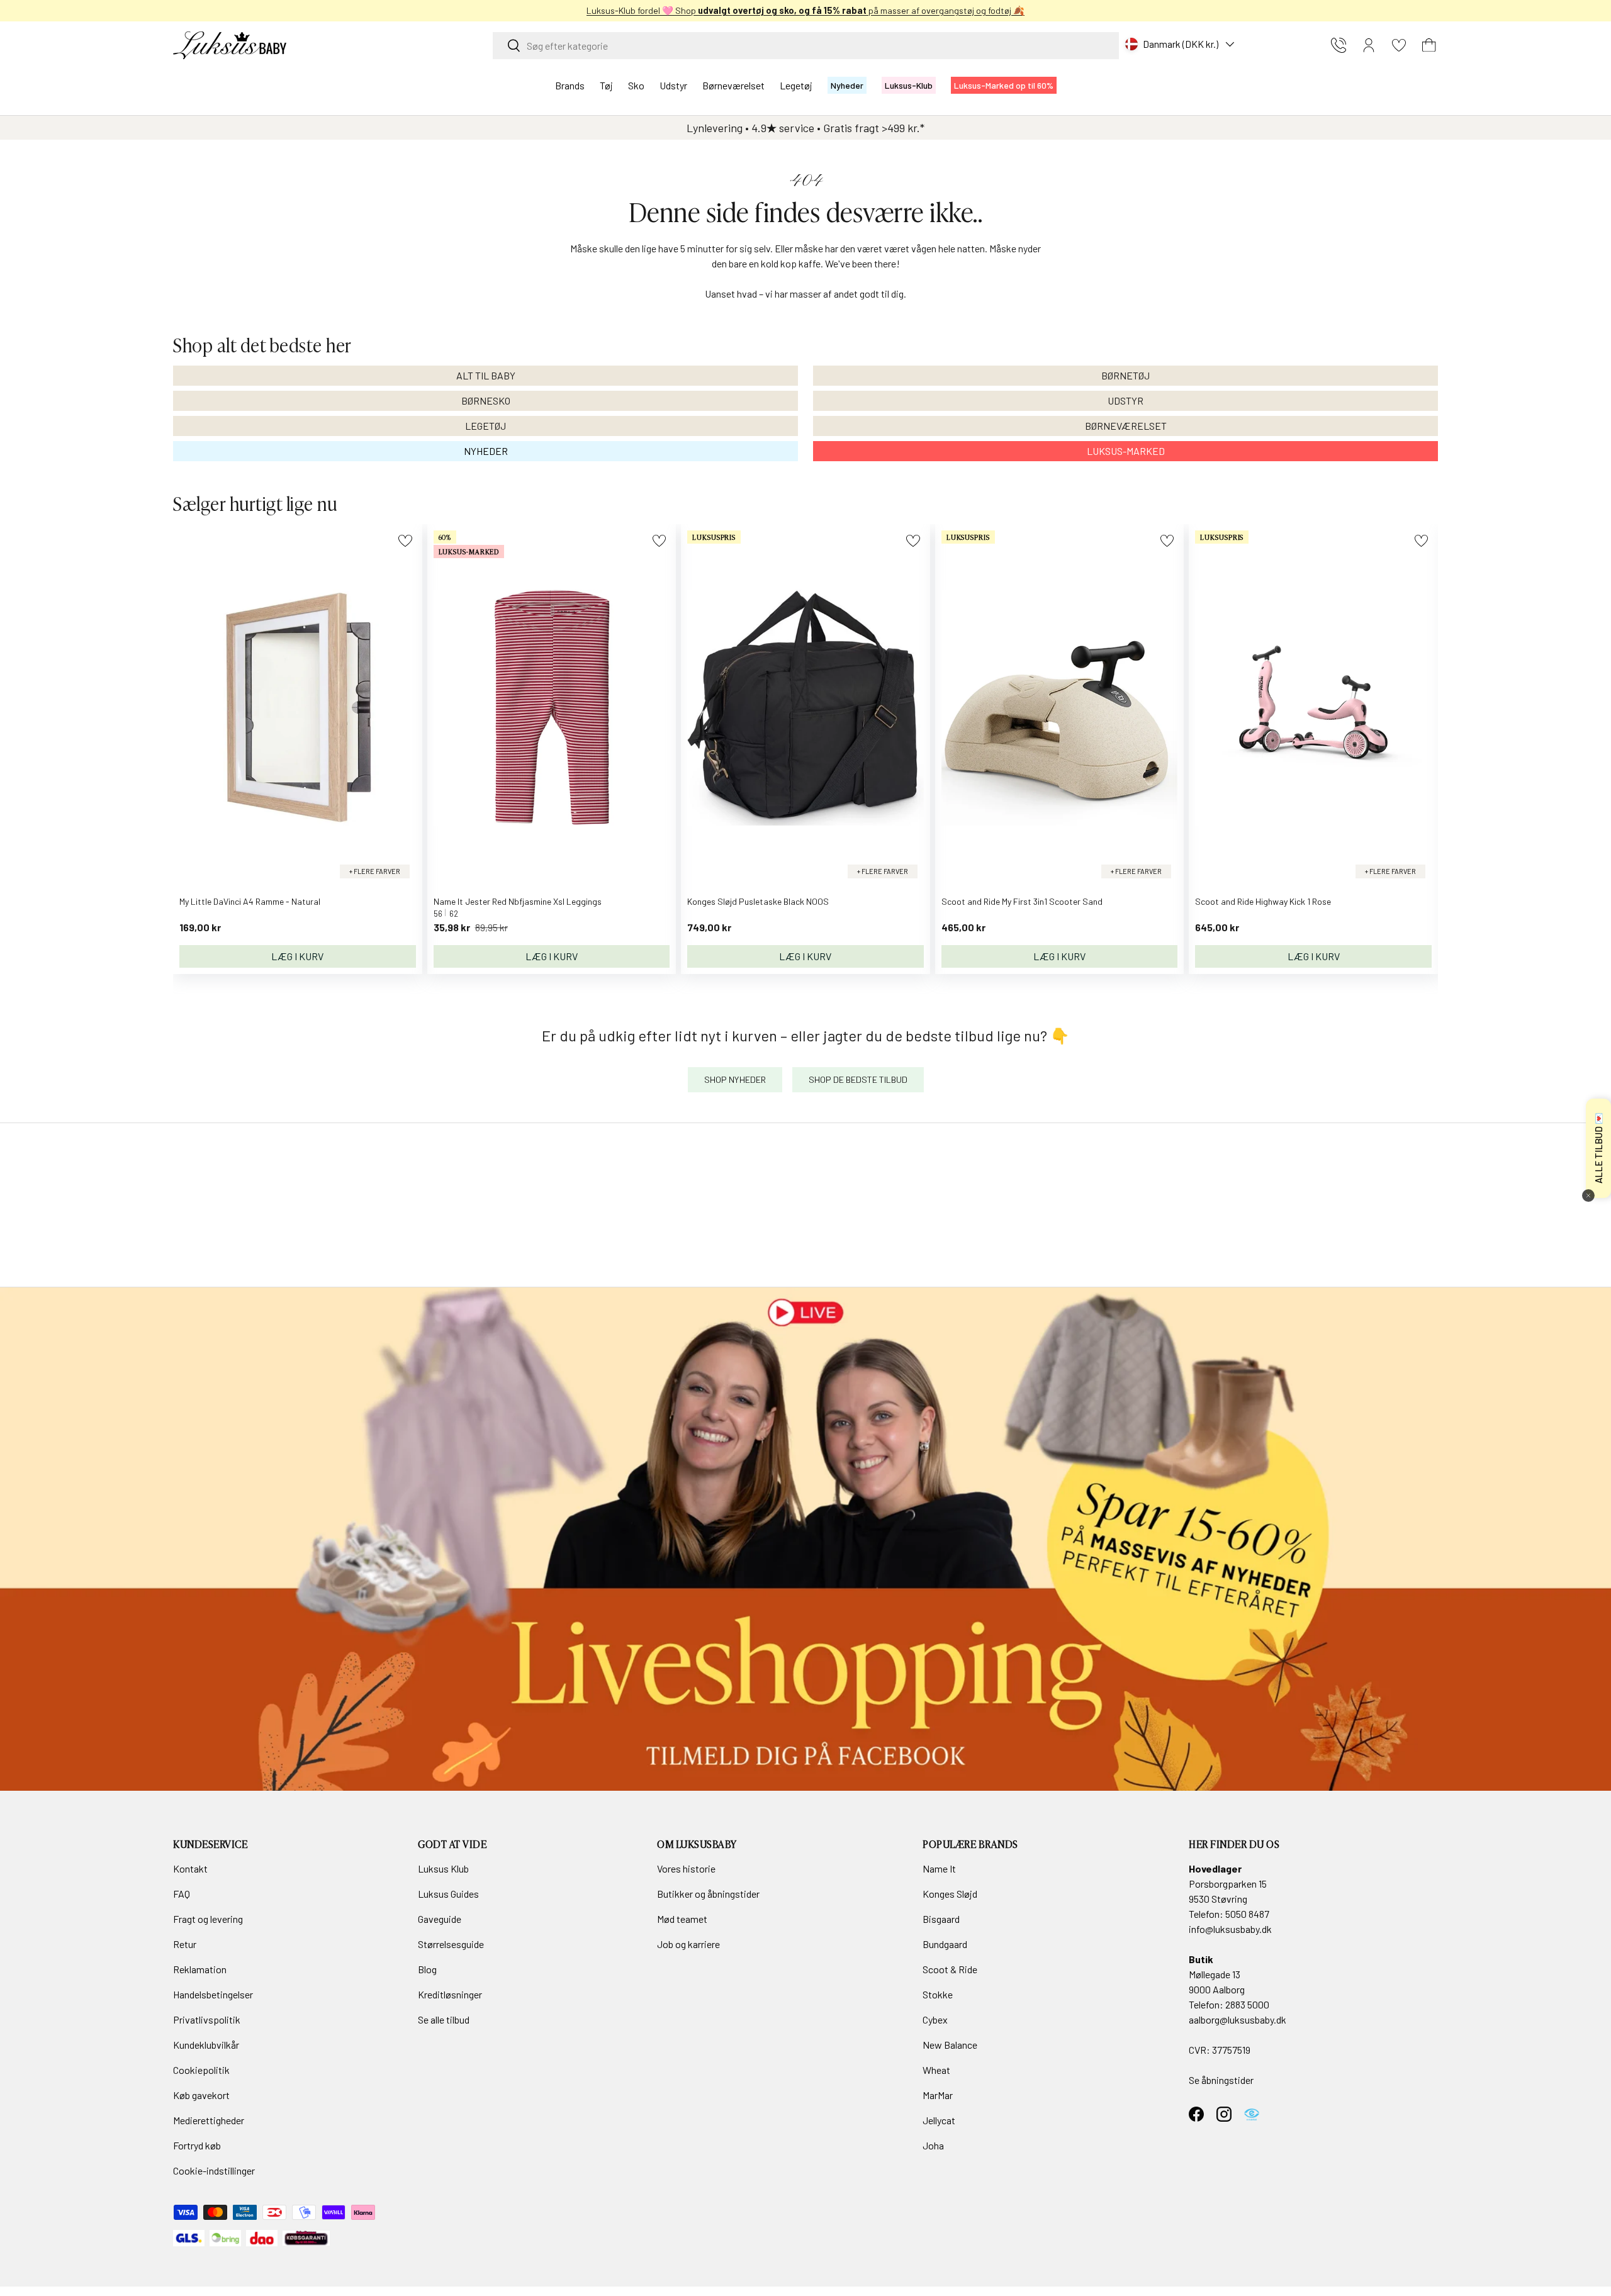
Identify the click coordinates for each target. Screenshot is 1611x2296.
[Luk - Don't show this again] (1588, 1196)
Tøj (606, 85)
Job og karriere (688, 1944)
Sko (636, 85)
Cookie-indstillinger (214, 2170)
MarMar (938, 2095)
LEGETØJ (486, 426)
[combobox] (806, 46)
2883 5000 (1247, 2004)
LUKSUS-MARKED (1126, 451)
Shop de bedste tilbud (858, 1079)
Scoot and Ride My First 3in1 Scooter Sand (1022, 901)
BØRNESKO (486, 400)
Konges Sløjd (950, 1894)
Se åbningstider (1221, 2080)
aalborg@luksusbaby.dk (1238, 2019)
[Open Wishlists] (1399, 45)
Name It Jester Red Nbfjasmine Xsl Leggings (518, 901)
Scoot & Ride (950, 1969)
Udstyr (673, 85)
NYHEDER (486, 451)
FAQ (182, 1894)
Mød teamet (682, 1919)
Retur (185, 1944)
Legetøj (796, 85)
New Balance (950, 2045)
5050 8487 (1247, 1914)
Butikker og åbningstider (708, 1894)
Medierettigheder (209, 2120)
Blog (427, 1969)
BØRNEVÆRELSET (1126, 426)
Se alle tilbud (444, 2019)
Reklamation (200, 1969)
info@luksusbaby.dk (1230, 1929)
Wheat (936, 2070)
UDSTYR (1125, 400)
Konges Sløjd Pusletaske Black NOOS (758, 901)
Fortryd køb (197, 2145)
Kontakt (190, 1868)
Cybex (935, 2019)
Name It (939, 1868)
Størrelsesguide (451, 1944)
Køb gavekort (201, 2095)
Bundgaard (945, 1944)
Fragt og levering (208, 1919)
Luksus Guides (448, 1894)
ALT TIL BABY (486, 375)
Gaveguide (440, 1919)
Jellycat (939, 2120)
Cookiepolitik (201, 2070)
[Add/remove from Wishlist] (405, 541)
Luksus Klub (443, 1868)
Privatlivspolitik (207, 2019)
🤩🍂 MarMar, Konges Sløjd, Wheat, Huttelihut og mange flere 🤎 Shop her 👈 (806, 10)
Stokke (938, 1994)
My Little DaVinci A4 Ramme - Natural (250, 901)
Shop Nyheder (735, 1079)
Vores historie (686, 1868)
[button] (1429, 45)
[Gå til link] (805, 1539)
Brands (570, 85)
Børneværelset (733, 85)
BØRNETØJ (1125, 375)
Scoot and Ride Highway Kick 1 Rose (1263, 901)
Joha (933, 2145)
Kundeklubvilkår (206, 2045)
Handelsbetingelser (213, 1994)
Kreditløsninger (450, 1994)
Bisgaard (941, 1919)
